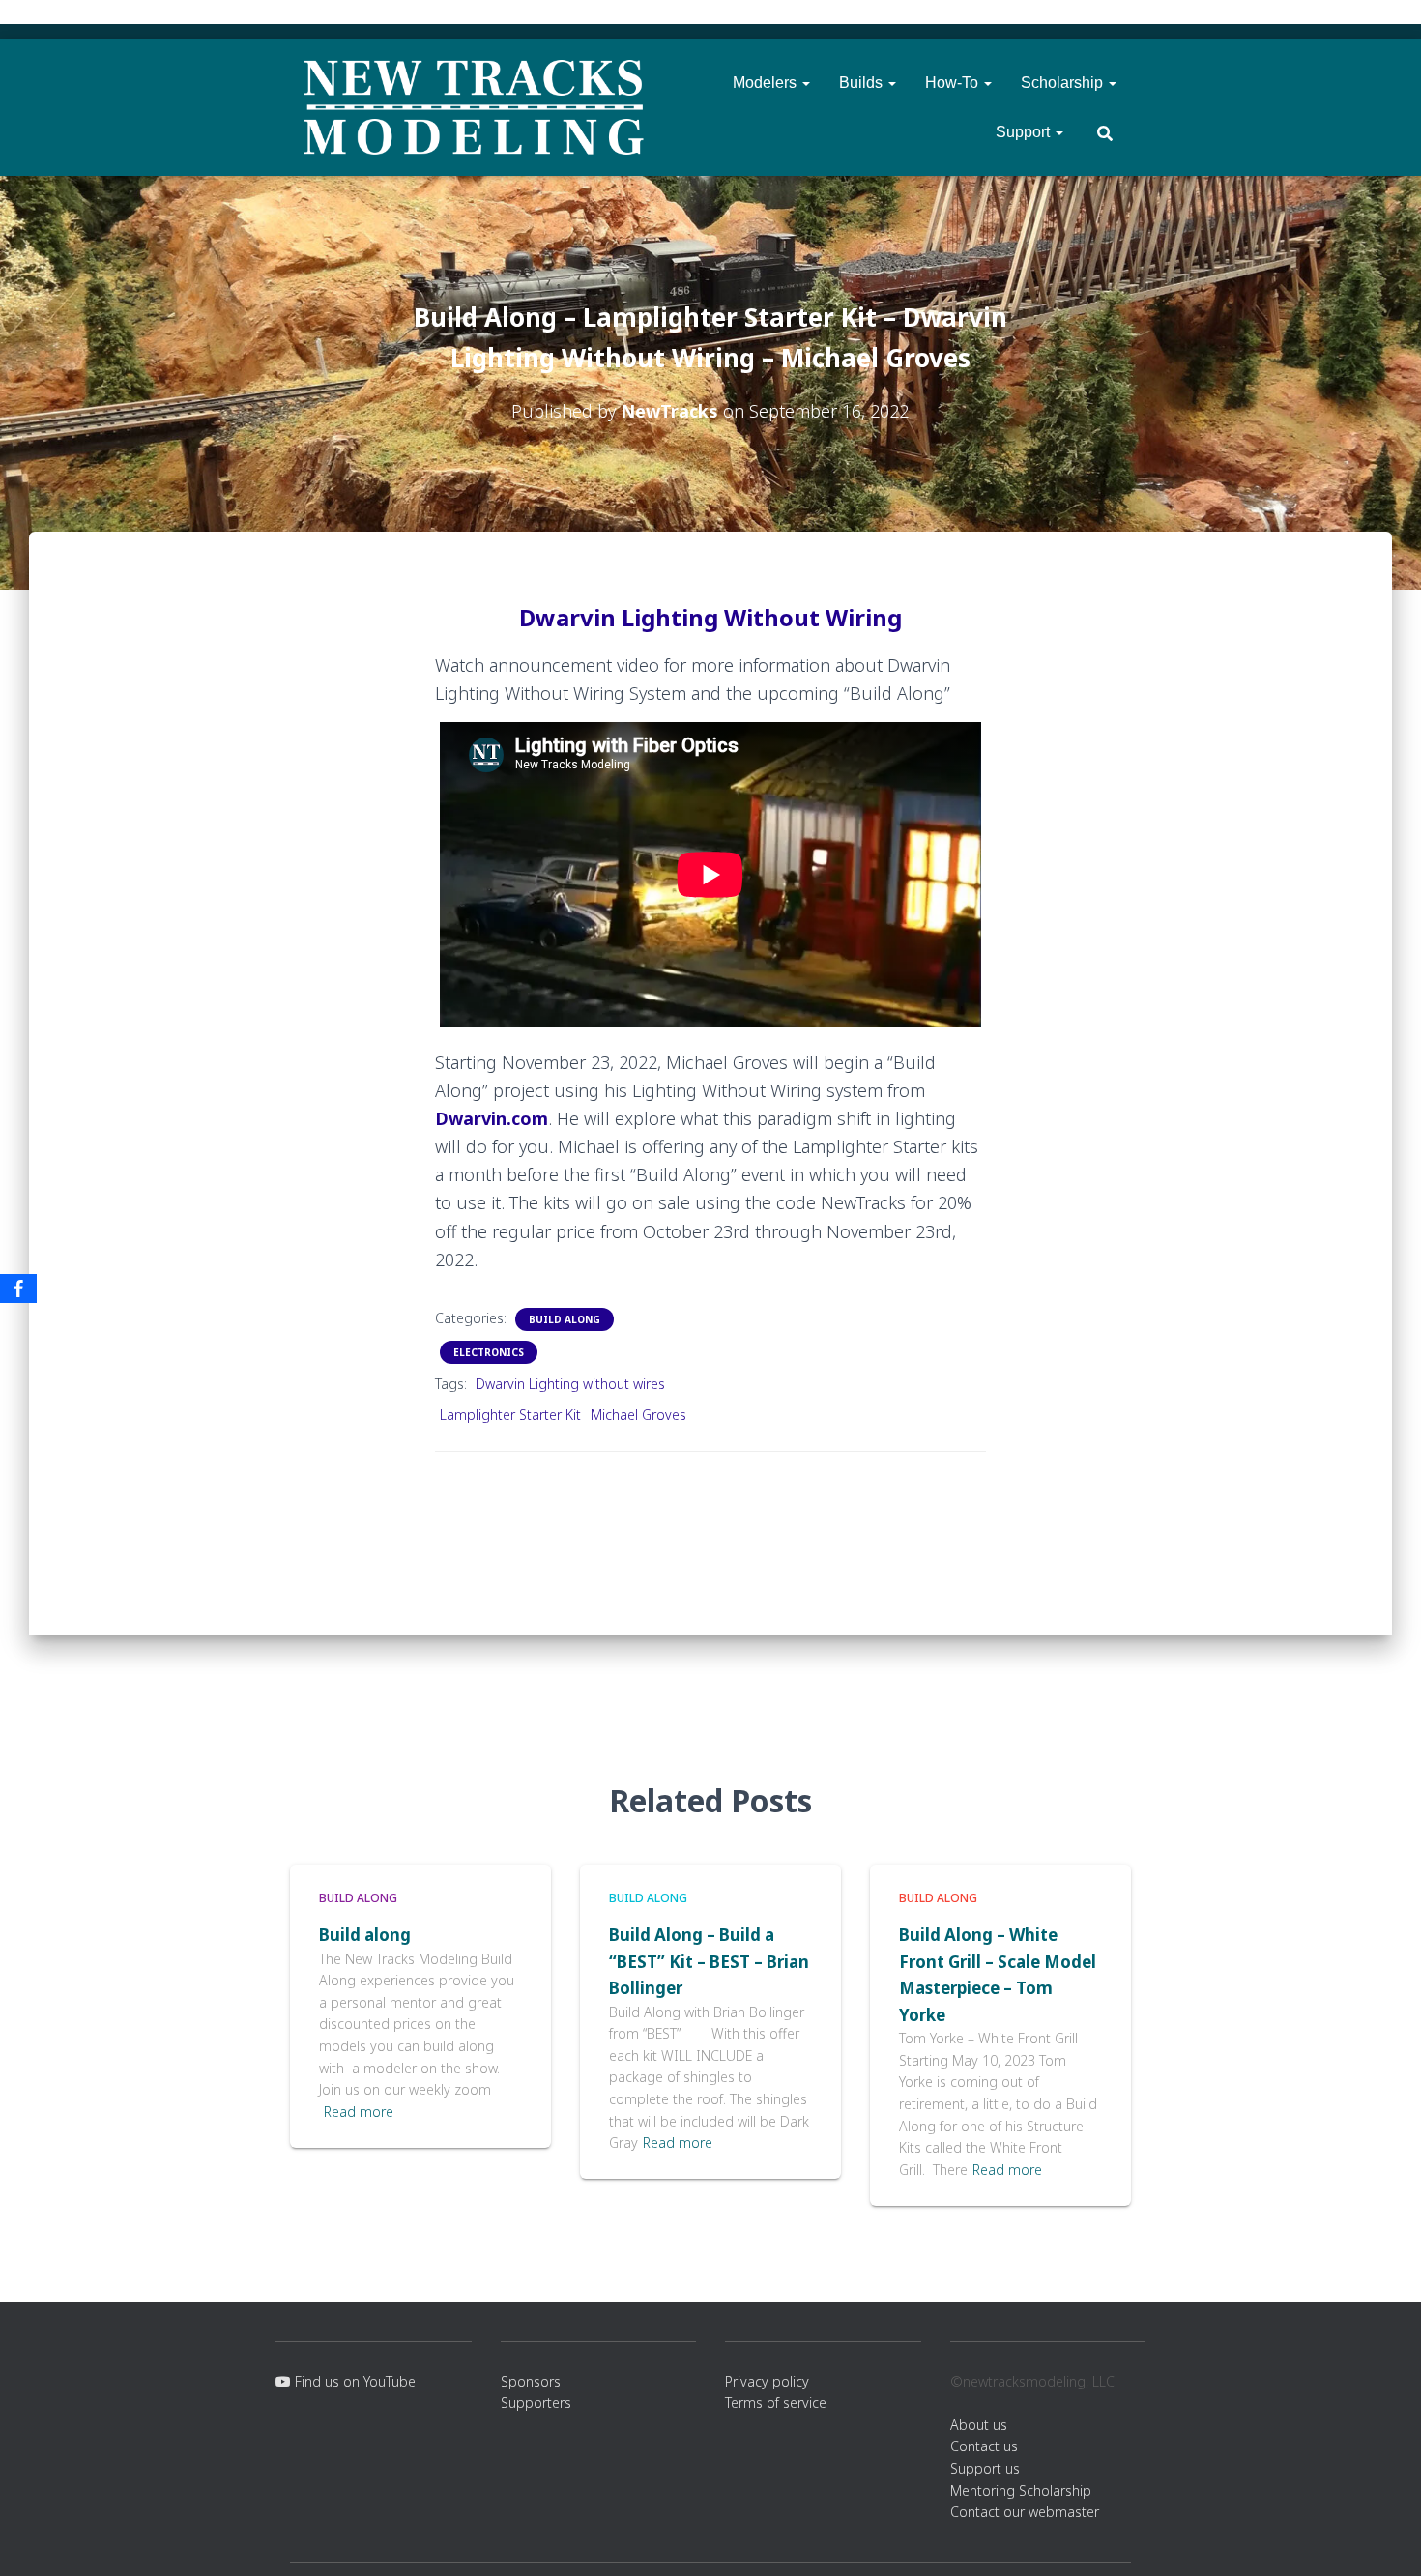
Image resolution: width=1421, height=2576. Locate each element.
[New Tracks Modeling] (474, 107)
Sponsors (531, 2381)
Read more (359, 2112)
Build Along (565, 1319)
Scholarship (1064, 83)
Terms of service (776, 2402)
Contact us (984, 2446)
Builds (863, 83)
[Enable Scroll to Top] (1383, 2537)
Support (1025, 132)
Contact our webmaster (1025, 2512)
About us (979, 2425)
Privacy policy (767, 2381)
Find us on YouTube (353, 2381)
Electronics (489, 1352)
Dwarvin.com (492, 1118)
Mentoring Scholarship (1021, 2490)
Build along (365, 1935)
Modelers (767, 83)
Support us (985, 2468)
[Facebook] (18, 1288)
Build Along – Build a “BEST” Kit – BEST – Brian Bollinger (709, 1961)
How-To (954, 83)
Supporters (536, 2402)
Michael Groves (638, 1415)
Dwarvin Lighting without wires (570, 1384)
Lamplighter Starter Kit (510, 1415)
